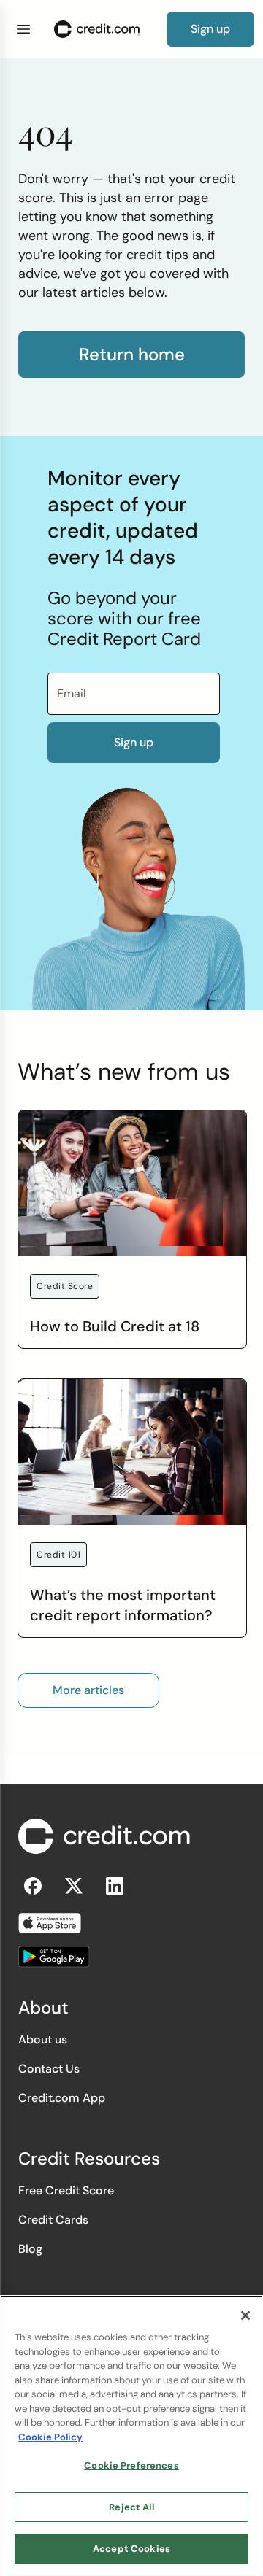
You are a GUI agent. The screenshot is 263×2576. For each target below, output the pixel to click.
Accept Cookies (131, 2549)
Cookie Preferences (131, 2465)
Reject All (131, 2507)
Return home (132, 355)
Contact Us (49, 2069)
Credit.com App (62, 2098)
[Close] (245, 2316)
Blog (30, 2249)
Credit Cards (53, 2220)
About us (43, 2039)
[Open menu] (23, 29)
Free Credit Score (66, 2190)
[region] (131, 2436)
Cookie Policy (50, 2437)
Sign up (134, 742)
